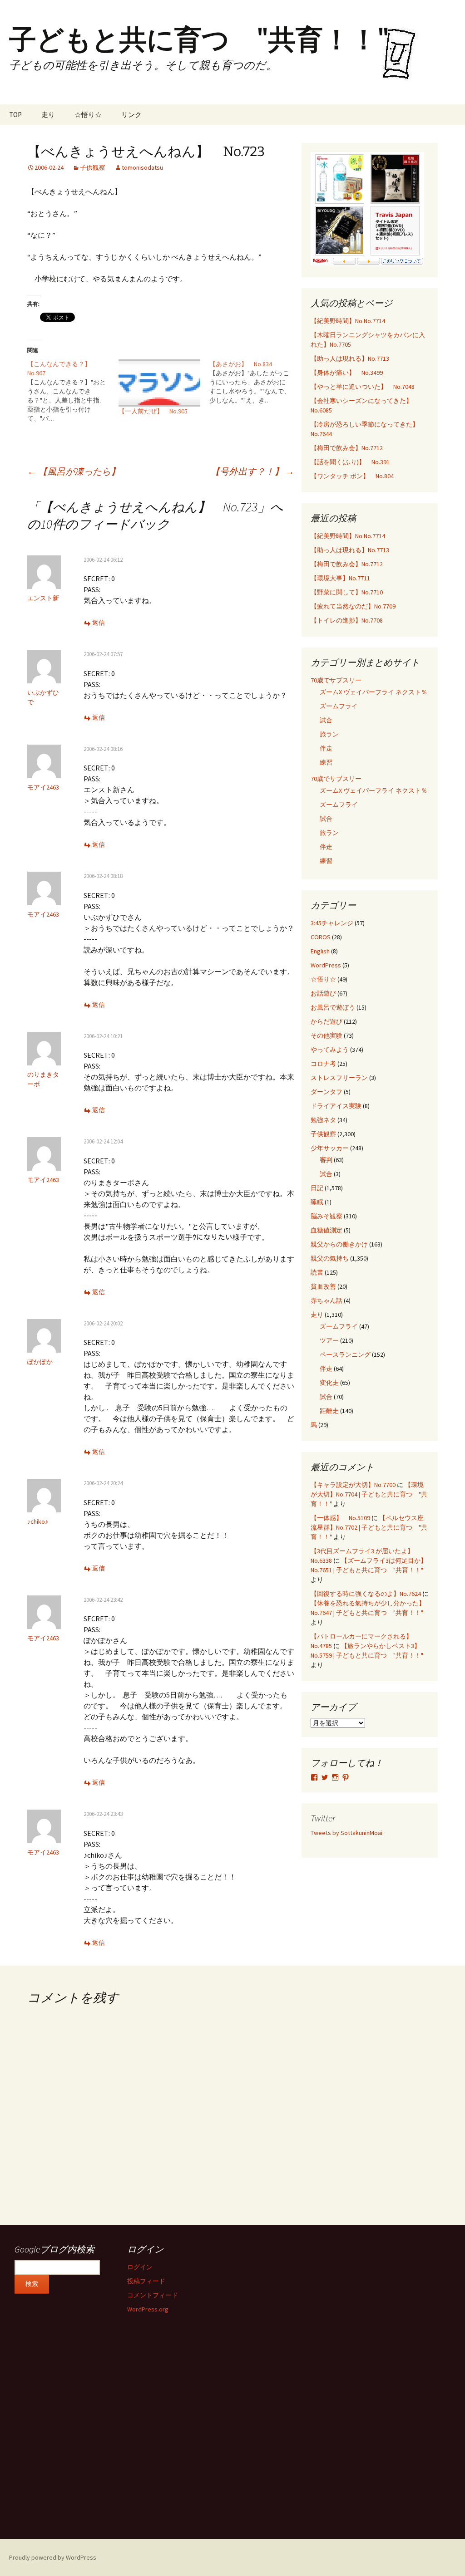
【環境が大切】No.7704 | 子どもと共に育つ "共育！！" (369, 1494)
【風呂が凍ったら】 (74, 471)
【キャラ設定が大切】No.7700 (353, 1485)
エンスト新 (43, 598)
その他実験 (326, 1035)
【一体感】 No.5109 (340, 1518)
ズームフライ (339, 706)
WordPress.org (148, 2309)
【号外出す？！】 (252, 471)
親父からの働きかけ (339, 1244)
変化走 (329, 1383)
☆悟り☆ (88, 115)
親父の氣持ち (330, 1258)
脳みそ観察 (326, 1216)
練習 (326, 762)
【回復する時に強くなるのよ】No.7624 (366, 1594)
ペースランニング (345, 1354)
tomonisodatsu (142, 167)
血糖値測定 (326, 1230)
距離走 (329, 1411)
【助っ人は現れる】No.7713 (350, 358)
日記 (317, 1188)
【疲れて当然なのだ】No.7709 (353, 606)
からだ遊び (326, 1021)
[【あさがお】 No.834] (255, 382)
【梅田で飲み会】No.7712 (347, 448)
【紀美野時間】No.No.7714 (348, 321)
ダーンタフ (326, 1092)
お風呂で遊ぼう (333, 1007)
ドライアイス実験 (336, 1106)
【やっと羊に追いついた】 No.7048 (363, 387)
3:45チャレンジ (332, 923)
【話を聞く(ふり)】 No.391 (350, 462)
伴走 (326, 748)
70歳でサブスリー (336, 680)
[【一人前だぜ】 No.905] (160, 383)
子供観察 (93, 167)
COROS (321, 937)
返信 (99, 623)
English (320, 951)
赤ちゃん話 (326, 1300)
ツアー (329, 1340)
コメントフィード (153, 2295)
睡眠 (317, 1202)
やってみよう (330, 1050)
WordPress (326, 965)
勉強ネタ (323, 1120)
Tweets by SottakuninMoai (346, 1833)
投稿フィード (146, 2281)
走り (48, 115)
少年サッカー (330, 1148)
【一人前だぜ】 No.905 (153, 411)
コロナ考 (323, 1064)
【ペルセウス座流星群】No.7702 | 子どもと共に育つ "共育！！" (369, 1527)
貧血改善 (323, 1286)
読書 (317, 1272)
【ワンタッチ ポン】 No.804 (352, 476)
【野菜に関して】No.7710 (347, 592)
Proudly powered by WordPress (53, 2557)
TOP (15, 115)
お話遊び (323, 993)
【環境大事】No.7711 (340, 578)
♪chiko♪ (38, 1521)
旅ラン (329, 734)
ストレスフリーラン (339, 1078)
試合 (326, 720)
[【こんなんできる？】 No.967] (73, 391)
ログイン (140, 2267)
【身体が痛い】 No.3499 (347, 373)
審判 (326, 1160)
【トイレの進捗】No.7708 (347, 620)
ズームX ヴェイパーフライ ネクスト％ (373, 692)
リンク (131, 115)
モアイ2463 (43, 787)
